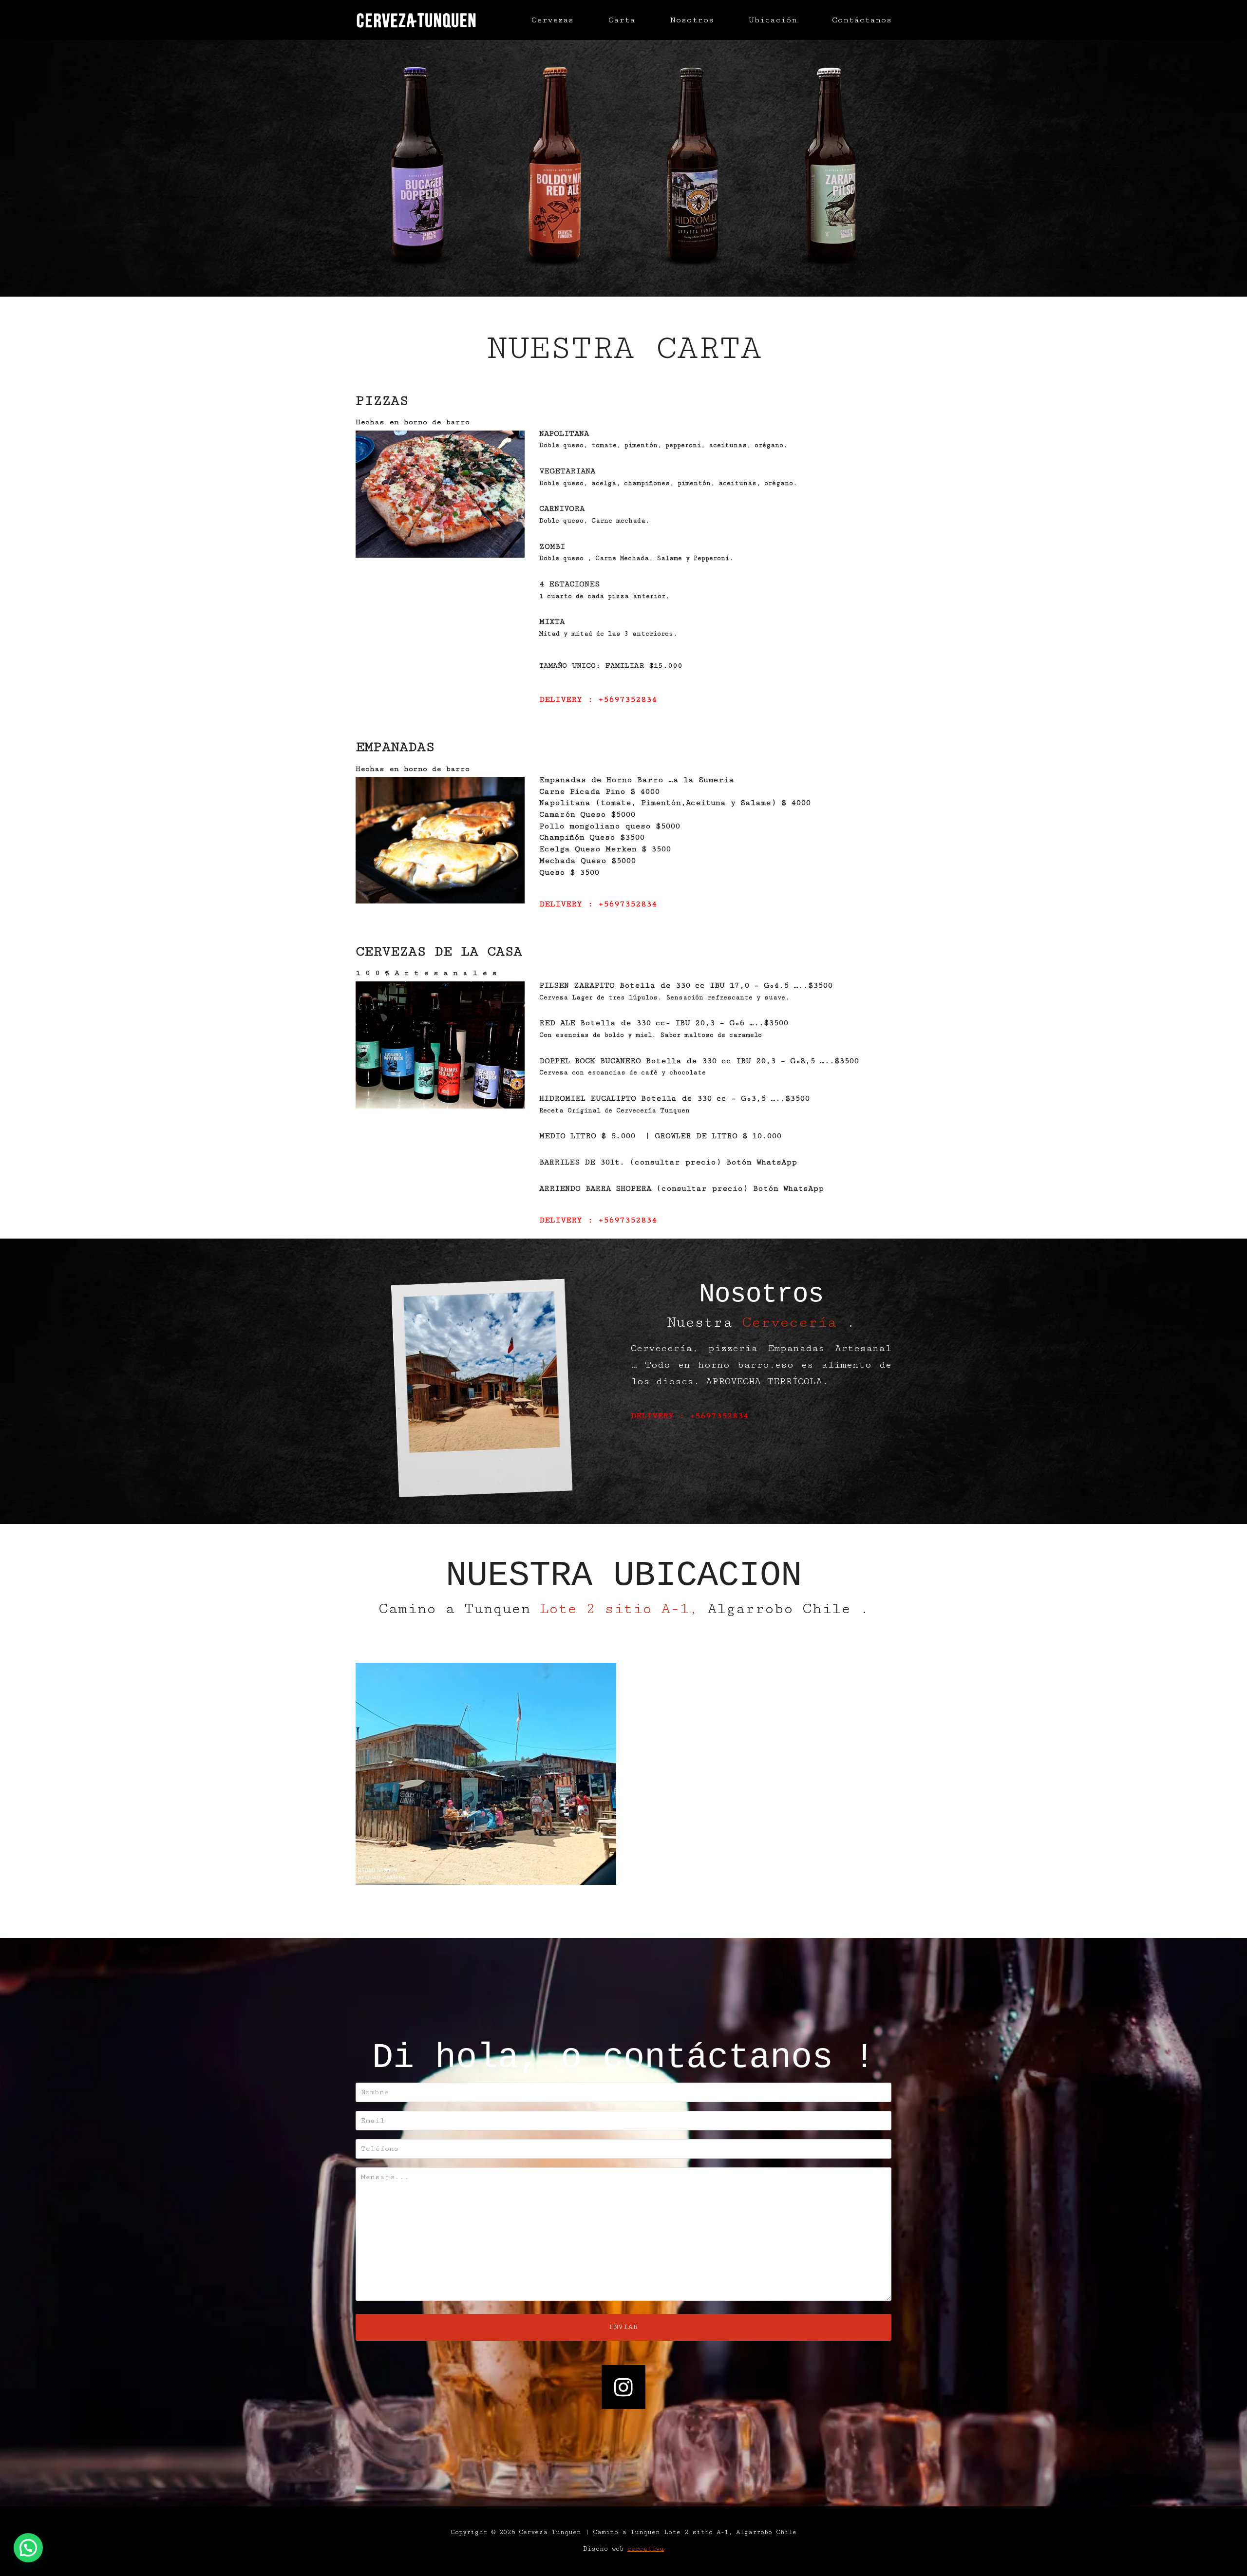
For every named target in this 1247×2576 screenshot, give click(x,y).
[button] (28, 2548)
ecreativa (646, 2549)
